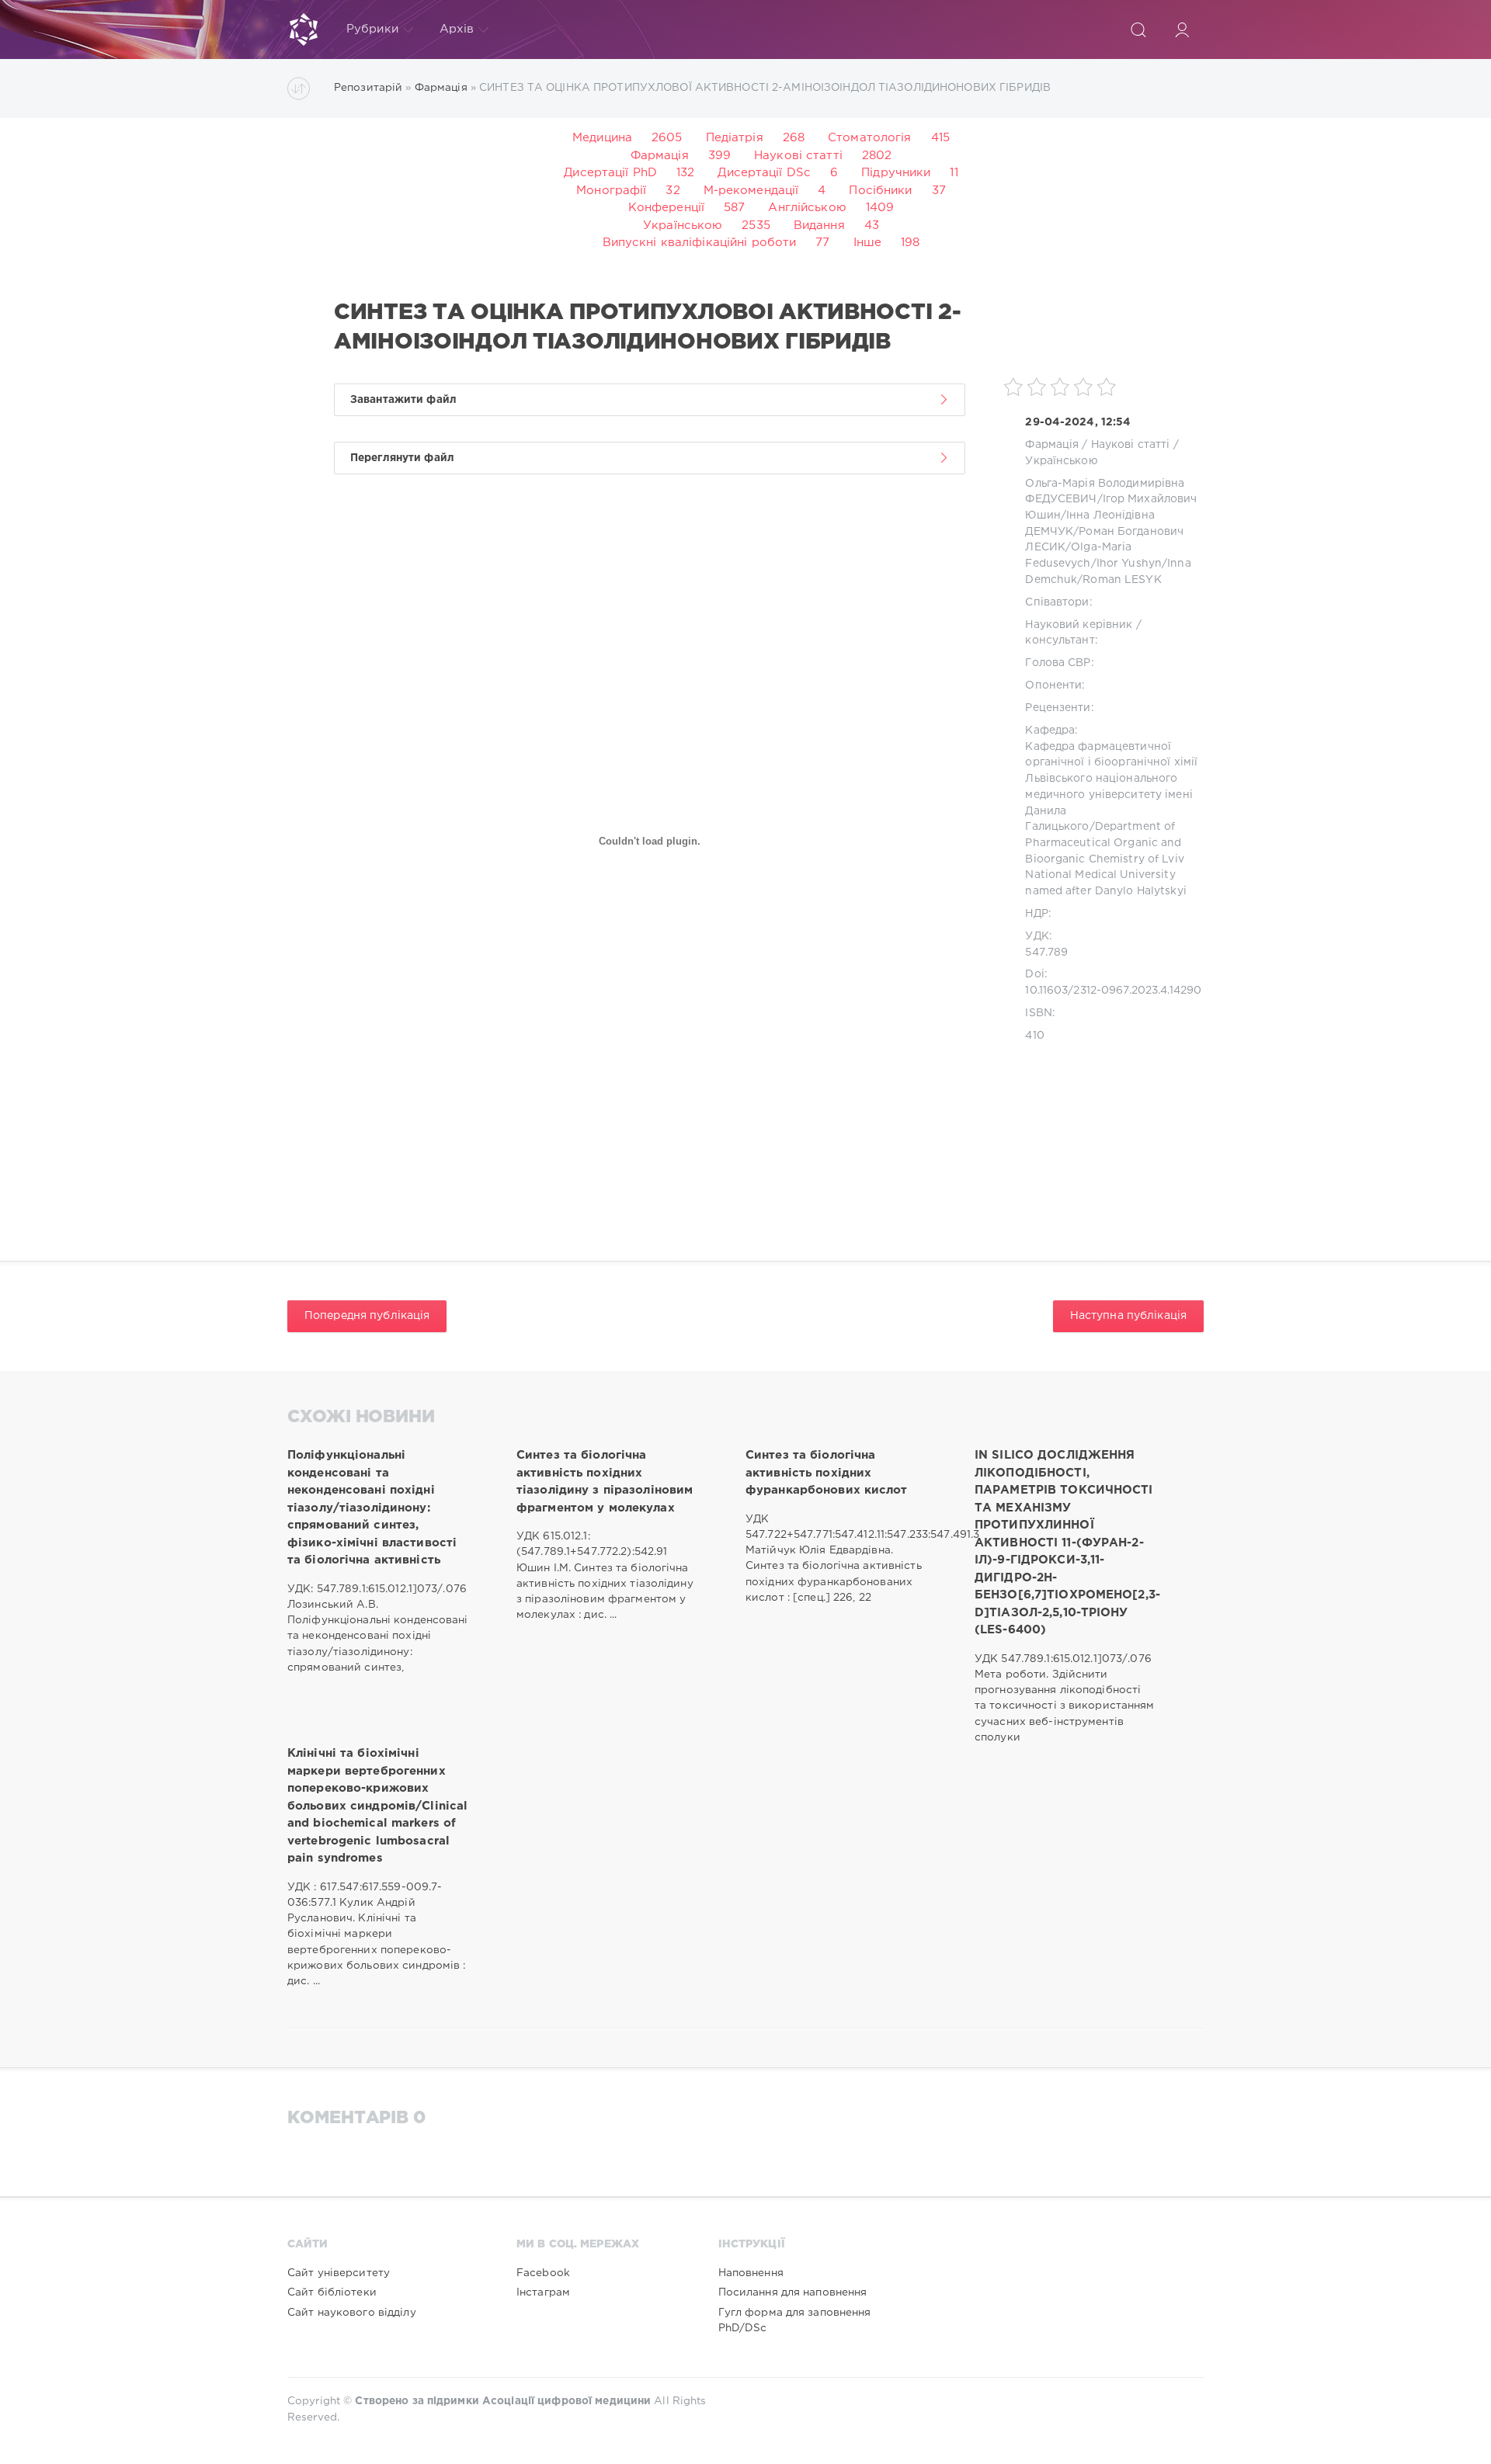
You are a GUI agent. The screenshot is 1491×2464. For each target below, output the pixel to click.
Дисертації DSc (764, 173)
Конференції (666, 208)
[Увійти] (1182, 29)
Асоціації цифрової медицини (567, 2401)
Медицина (602, 138)
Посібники (880, 191)
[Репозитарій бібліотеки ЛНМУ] (304, 29)
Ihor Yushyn (1129, 564)
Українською (683, 226)
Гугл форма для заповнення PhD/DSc (795, 2320)
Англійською (807, 208)
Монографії (611, 191)
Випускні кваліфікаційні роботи (700, 243)
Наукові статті (798, 156)
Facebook (543, 2273)
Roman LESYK (1122, 580)
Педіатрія (735, 138)
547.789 (1046, 953)
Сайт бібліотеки (332, 2292)
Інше (867, 243)
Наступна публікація (1128, 1316)
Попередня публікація (367, 1316)
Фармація (660, 156)
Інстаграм (543, 2292)
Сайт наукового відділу (352, 2313)
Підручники (896, 173)
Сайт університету (339, 2273)
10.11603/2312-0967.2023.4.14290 (1113, 991)
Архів (457, 29)
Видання (819, 226)
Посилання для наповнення (793, 2292)
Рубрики (372, 29)
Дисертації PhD (610, 173)
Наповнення (751, 2273)
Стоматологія (869, 138)
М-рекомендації (751, 191)
